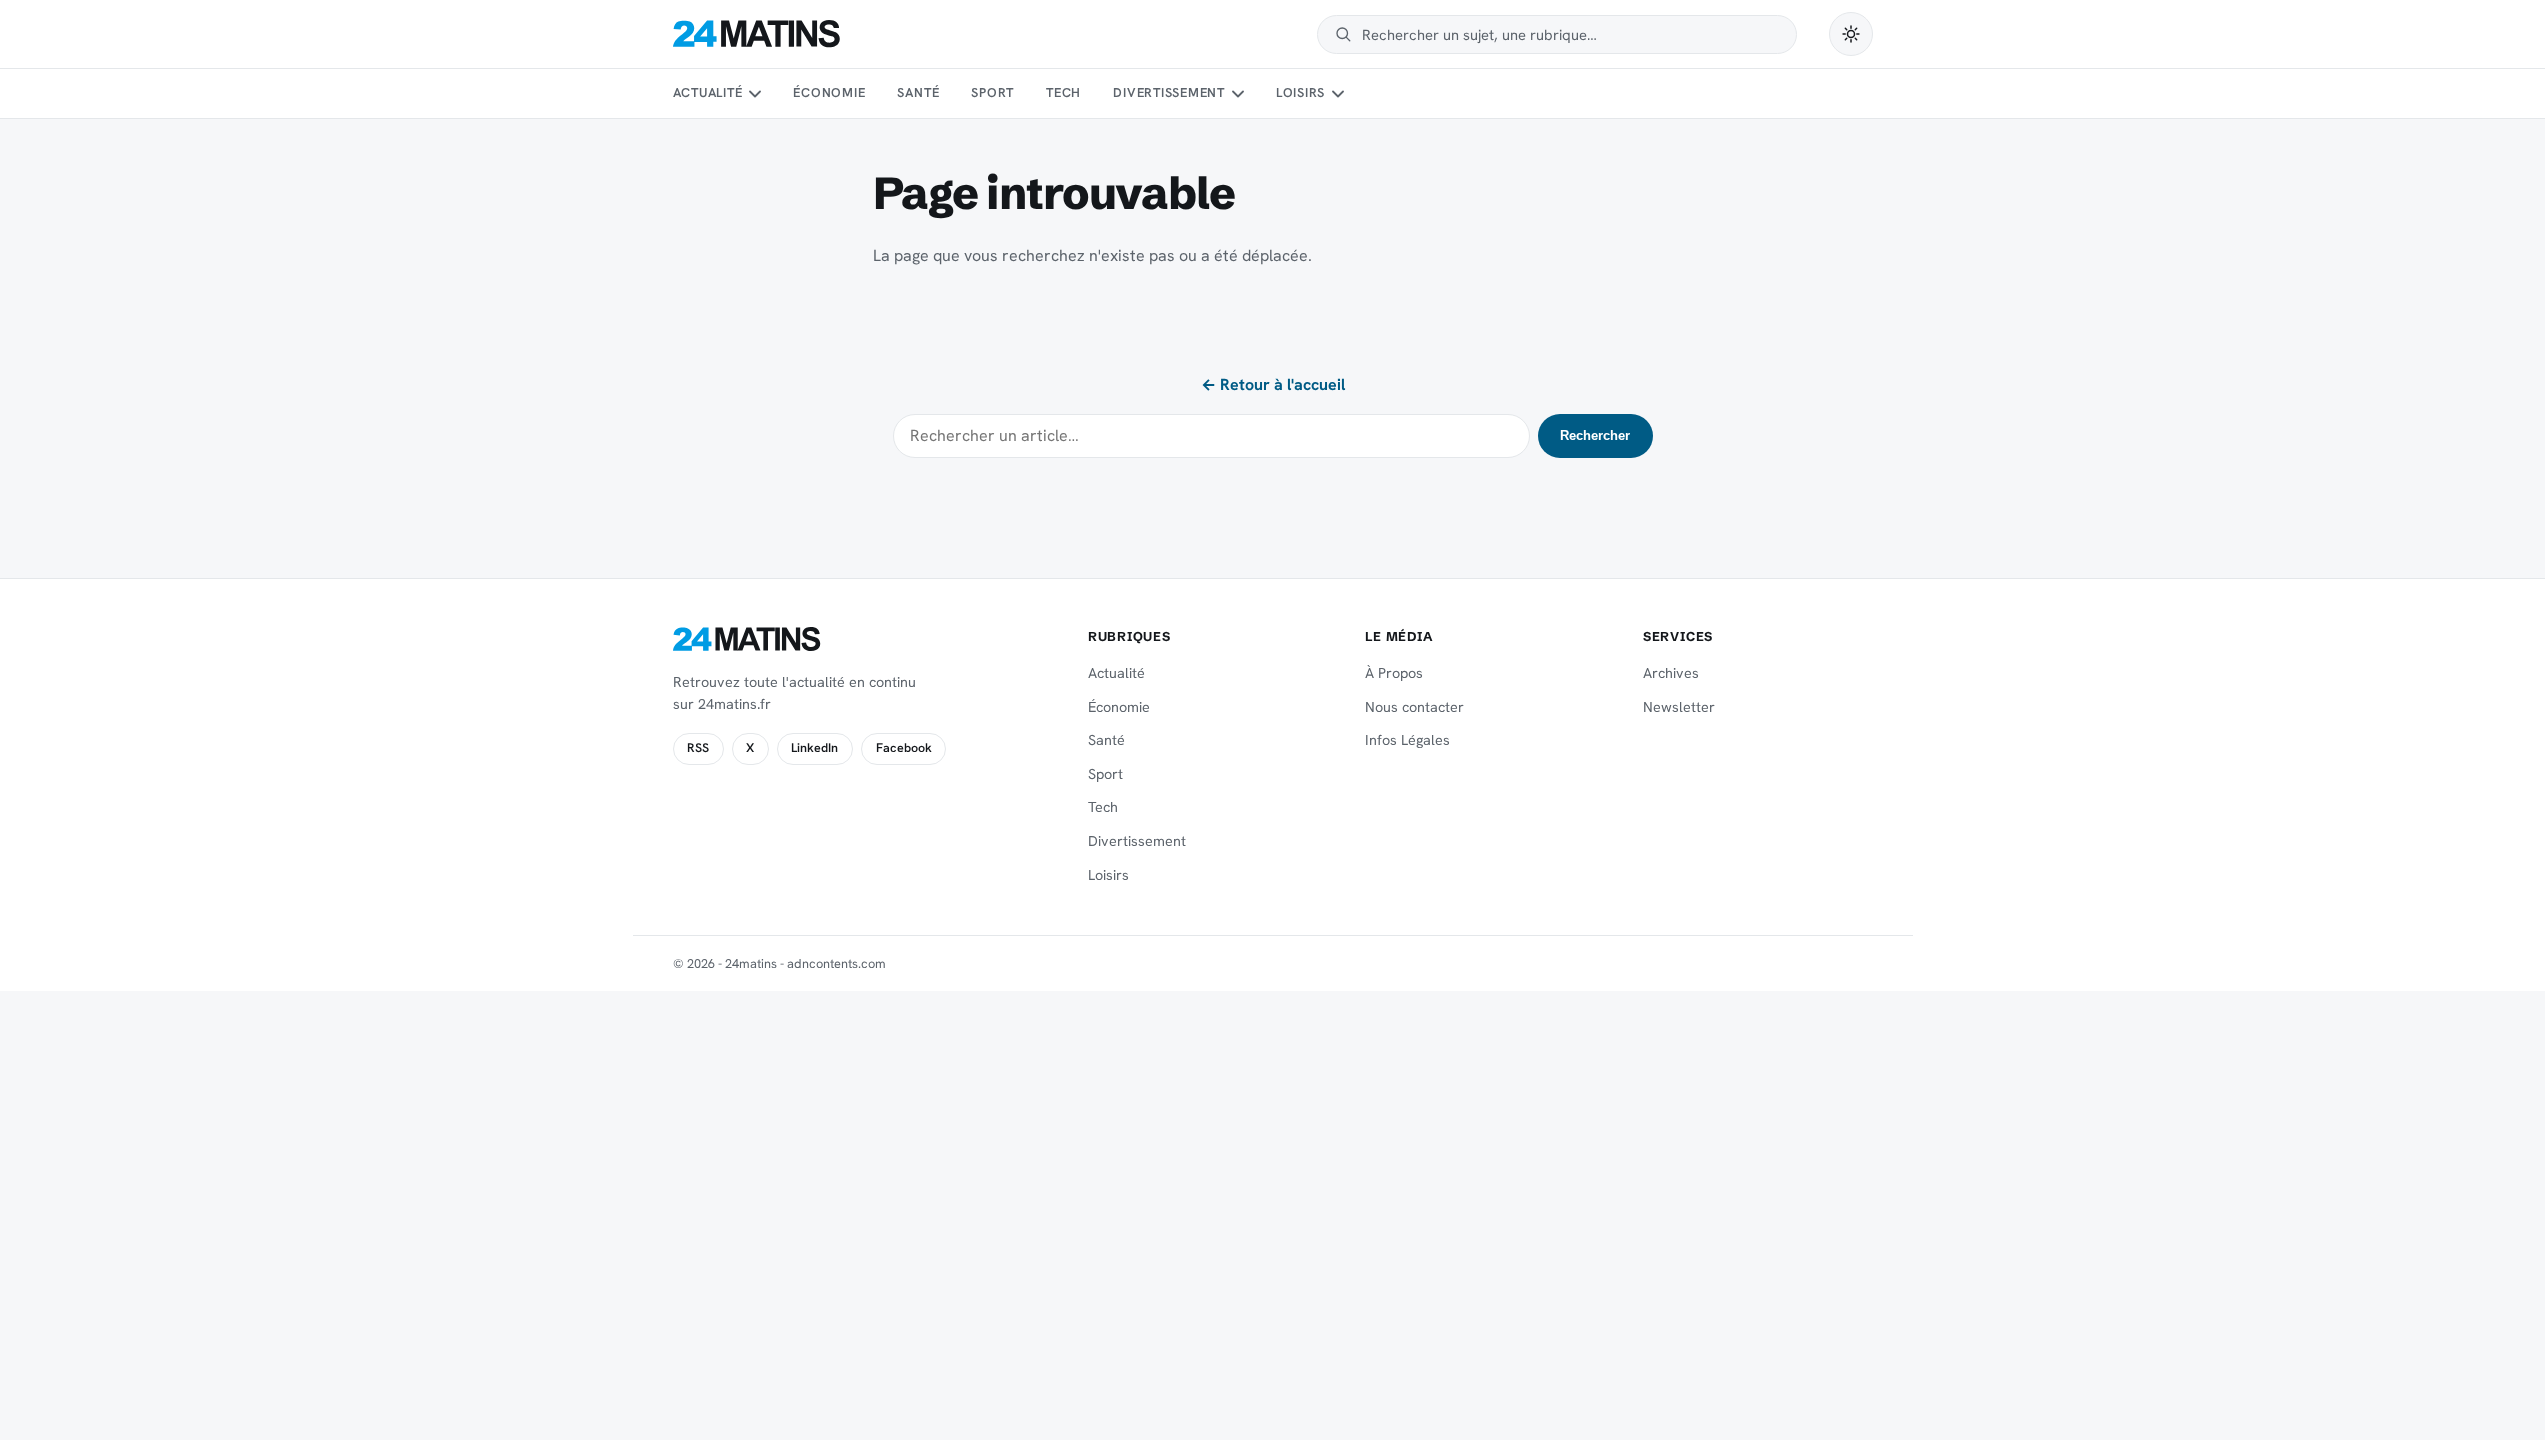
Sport (992, 92)
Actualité (708, 92)
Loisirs (1300, 92)
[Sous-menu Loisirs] (1338, 94)
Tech (1063, 92)
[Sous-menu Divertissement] (1237, 94)
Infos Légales (1407, 740)
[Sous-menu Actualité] (755, 94)
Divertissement (1169, 92)
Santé (918, 92)
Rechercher (1595, 435)
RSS (698, 748)
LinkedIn (814, 748)
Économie (829, 92)
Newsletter (1679, 707)
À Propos (1394, 673)
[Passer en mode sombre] (1851, 34)
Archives (1671, 673)
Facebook (904, 748)
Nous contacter (1414, 707)
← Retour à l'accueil (1273, 384)
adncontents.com (836, 963)
